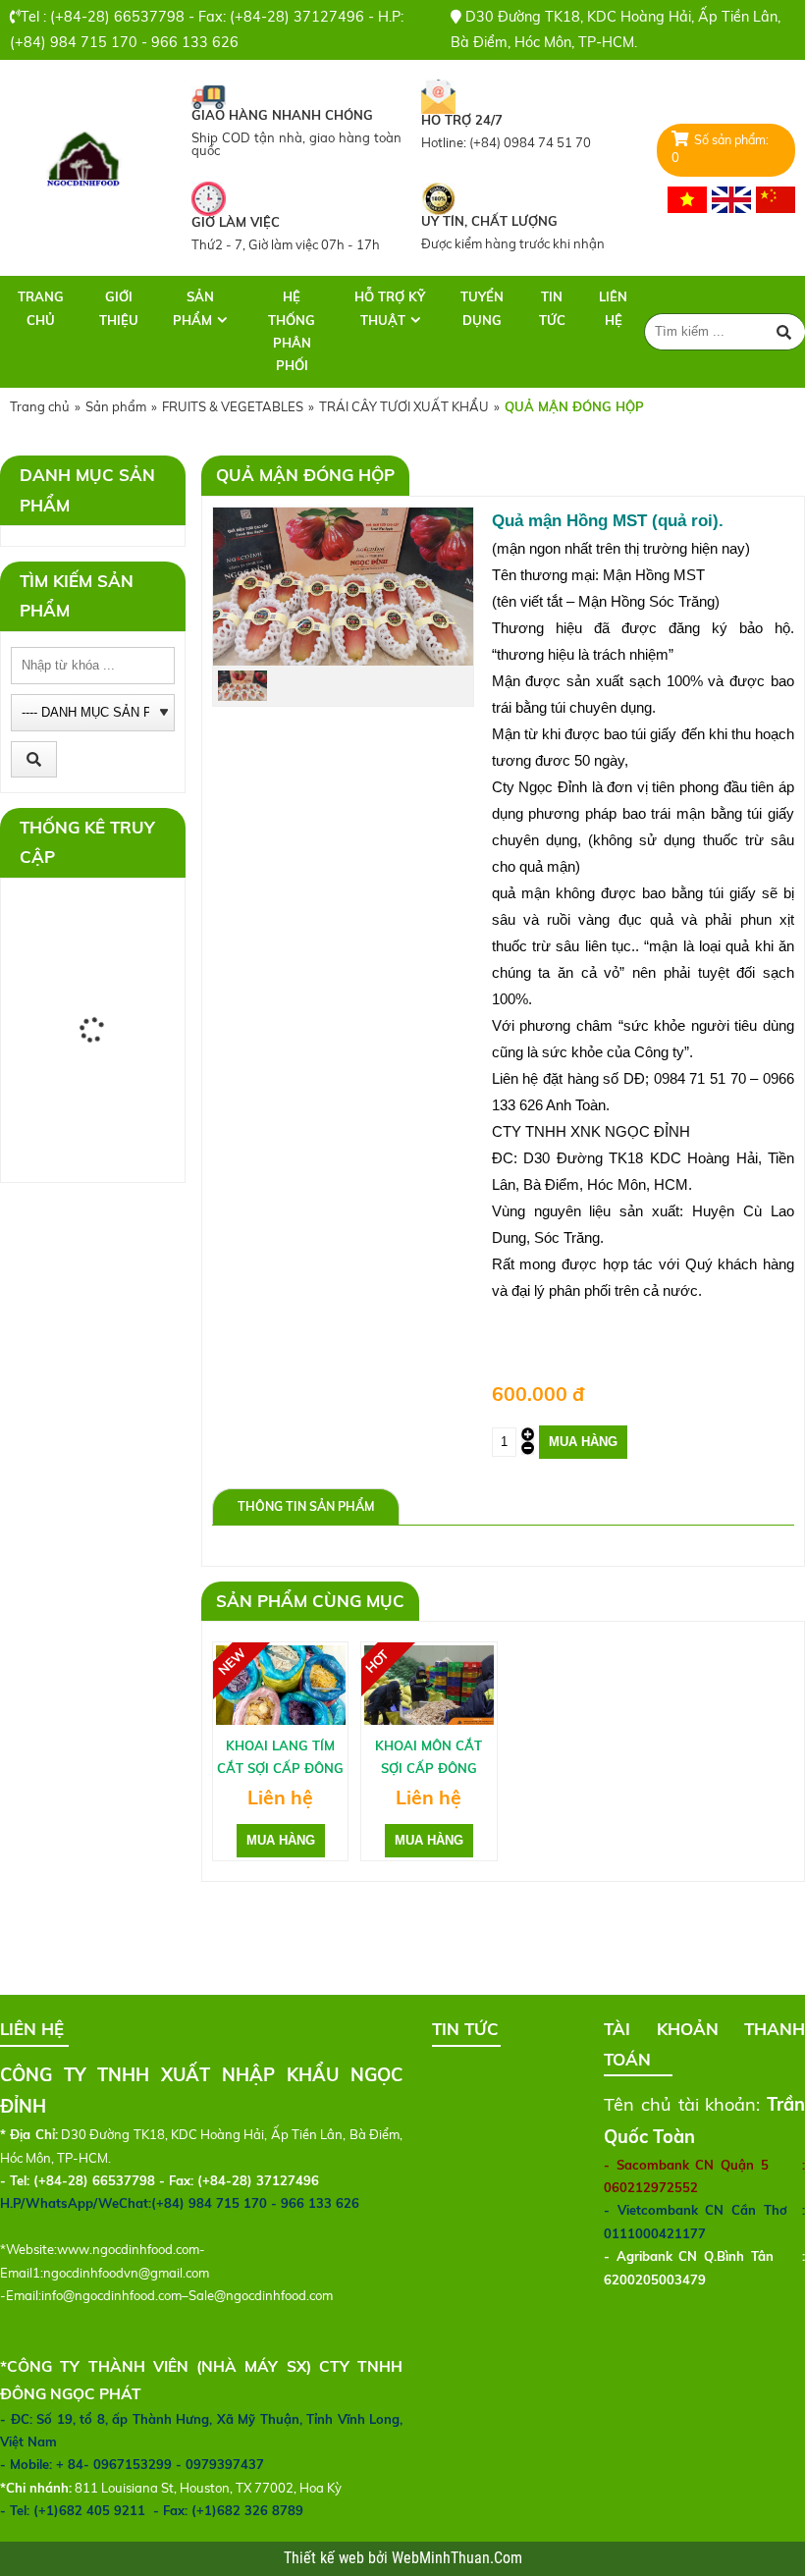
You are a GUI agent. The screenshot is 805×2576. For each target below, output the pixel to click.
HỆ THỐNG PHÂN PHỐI (292, 331)
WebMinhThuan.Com (457, 2558)
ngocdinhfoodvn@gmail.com (126, 2273)
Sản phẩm (193, 308)
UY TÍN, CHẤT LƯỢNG (489, 221)
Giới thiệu (119, 308)
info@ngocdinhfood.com (111, 2295)
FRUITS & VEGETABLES (233, 406)
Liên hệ (613, 308)
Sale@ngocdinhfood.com (261, 2295)
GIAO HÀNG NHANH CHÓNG (282, 115)
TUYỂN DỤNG (482, 308)
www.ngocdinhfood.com (128, 2249)
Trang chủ (41, 308)
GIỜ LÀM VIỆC (236, 222)
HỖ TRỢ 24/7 (462, 120)
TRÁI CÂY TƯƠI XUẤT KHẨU (404, 406)
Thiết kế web (326, 2558)
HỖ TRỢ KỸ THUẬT (390, 308)
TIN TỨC (552, 308)
